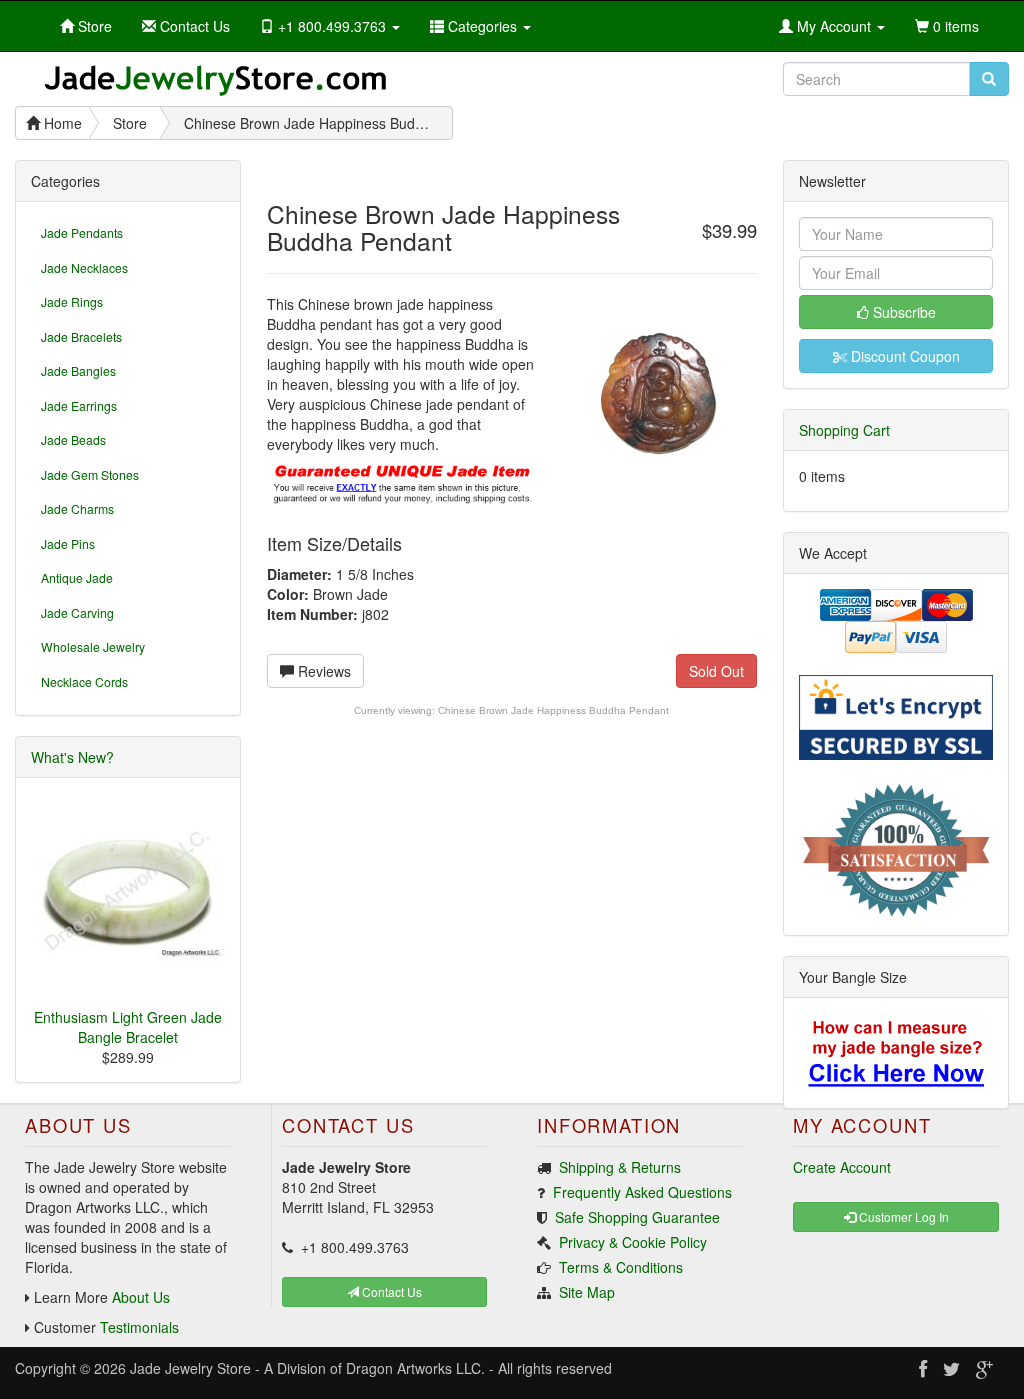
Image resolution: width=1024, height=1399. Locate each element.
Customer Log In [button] (902, 1216)
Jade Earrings (79, 405)
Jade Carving (77, 612)
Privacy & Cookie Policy (633, 1242)
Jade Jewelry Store (190, 1368)
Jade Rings (72, 301)
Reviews (322, 671)
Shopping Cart (844, 430)
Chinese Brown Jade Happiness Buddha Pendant (553, 710)
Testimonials (139, 1327)
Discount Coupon (903, 356)
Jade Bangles (78, 370)
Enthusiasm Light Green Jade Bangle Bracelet (128, 1027)
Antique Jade (77, 577)
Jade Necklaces (84, 267)
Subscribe (902, 312)
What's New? (72, 757)
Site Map (587, 1292)
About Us (141, 1297)
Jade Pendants (82, 232)
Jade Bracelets (81, 336)
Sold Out (716, 671)
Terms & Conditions (621, 1267)
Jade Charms (77, 508)
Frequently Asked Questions (642, 1192)
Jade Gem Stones (90, 474)
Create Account (842, 1167)
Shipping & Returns (620, 1167)
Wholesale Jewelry (93, 646)
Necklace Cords (84, 681)
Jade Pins (68, 543)
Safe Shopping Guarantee (637, 1217)
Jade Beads (73, 439)
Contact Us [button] (390, 1291)
